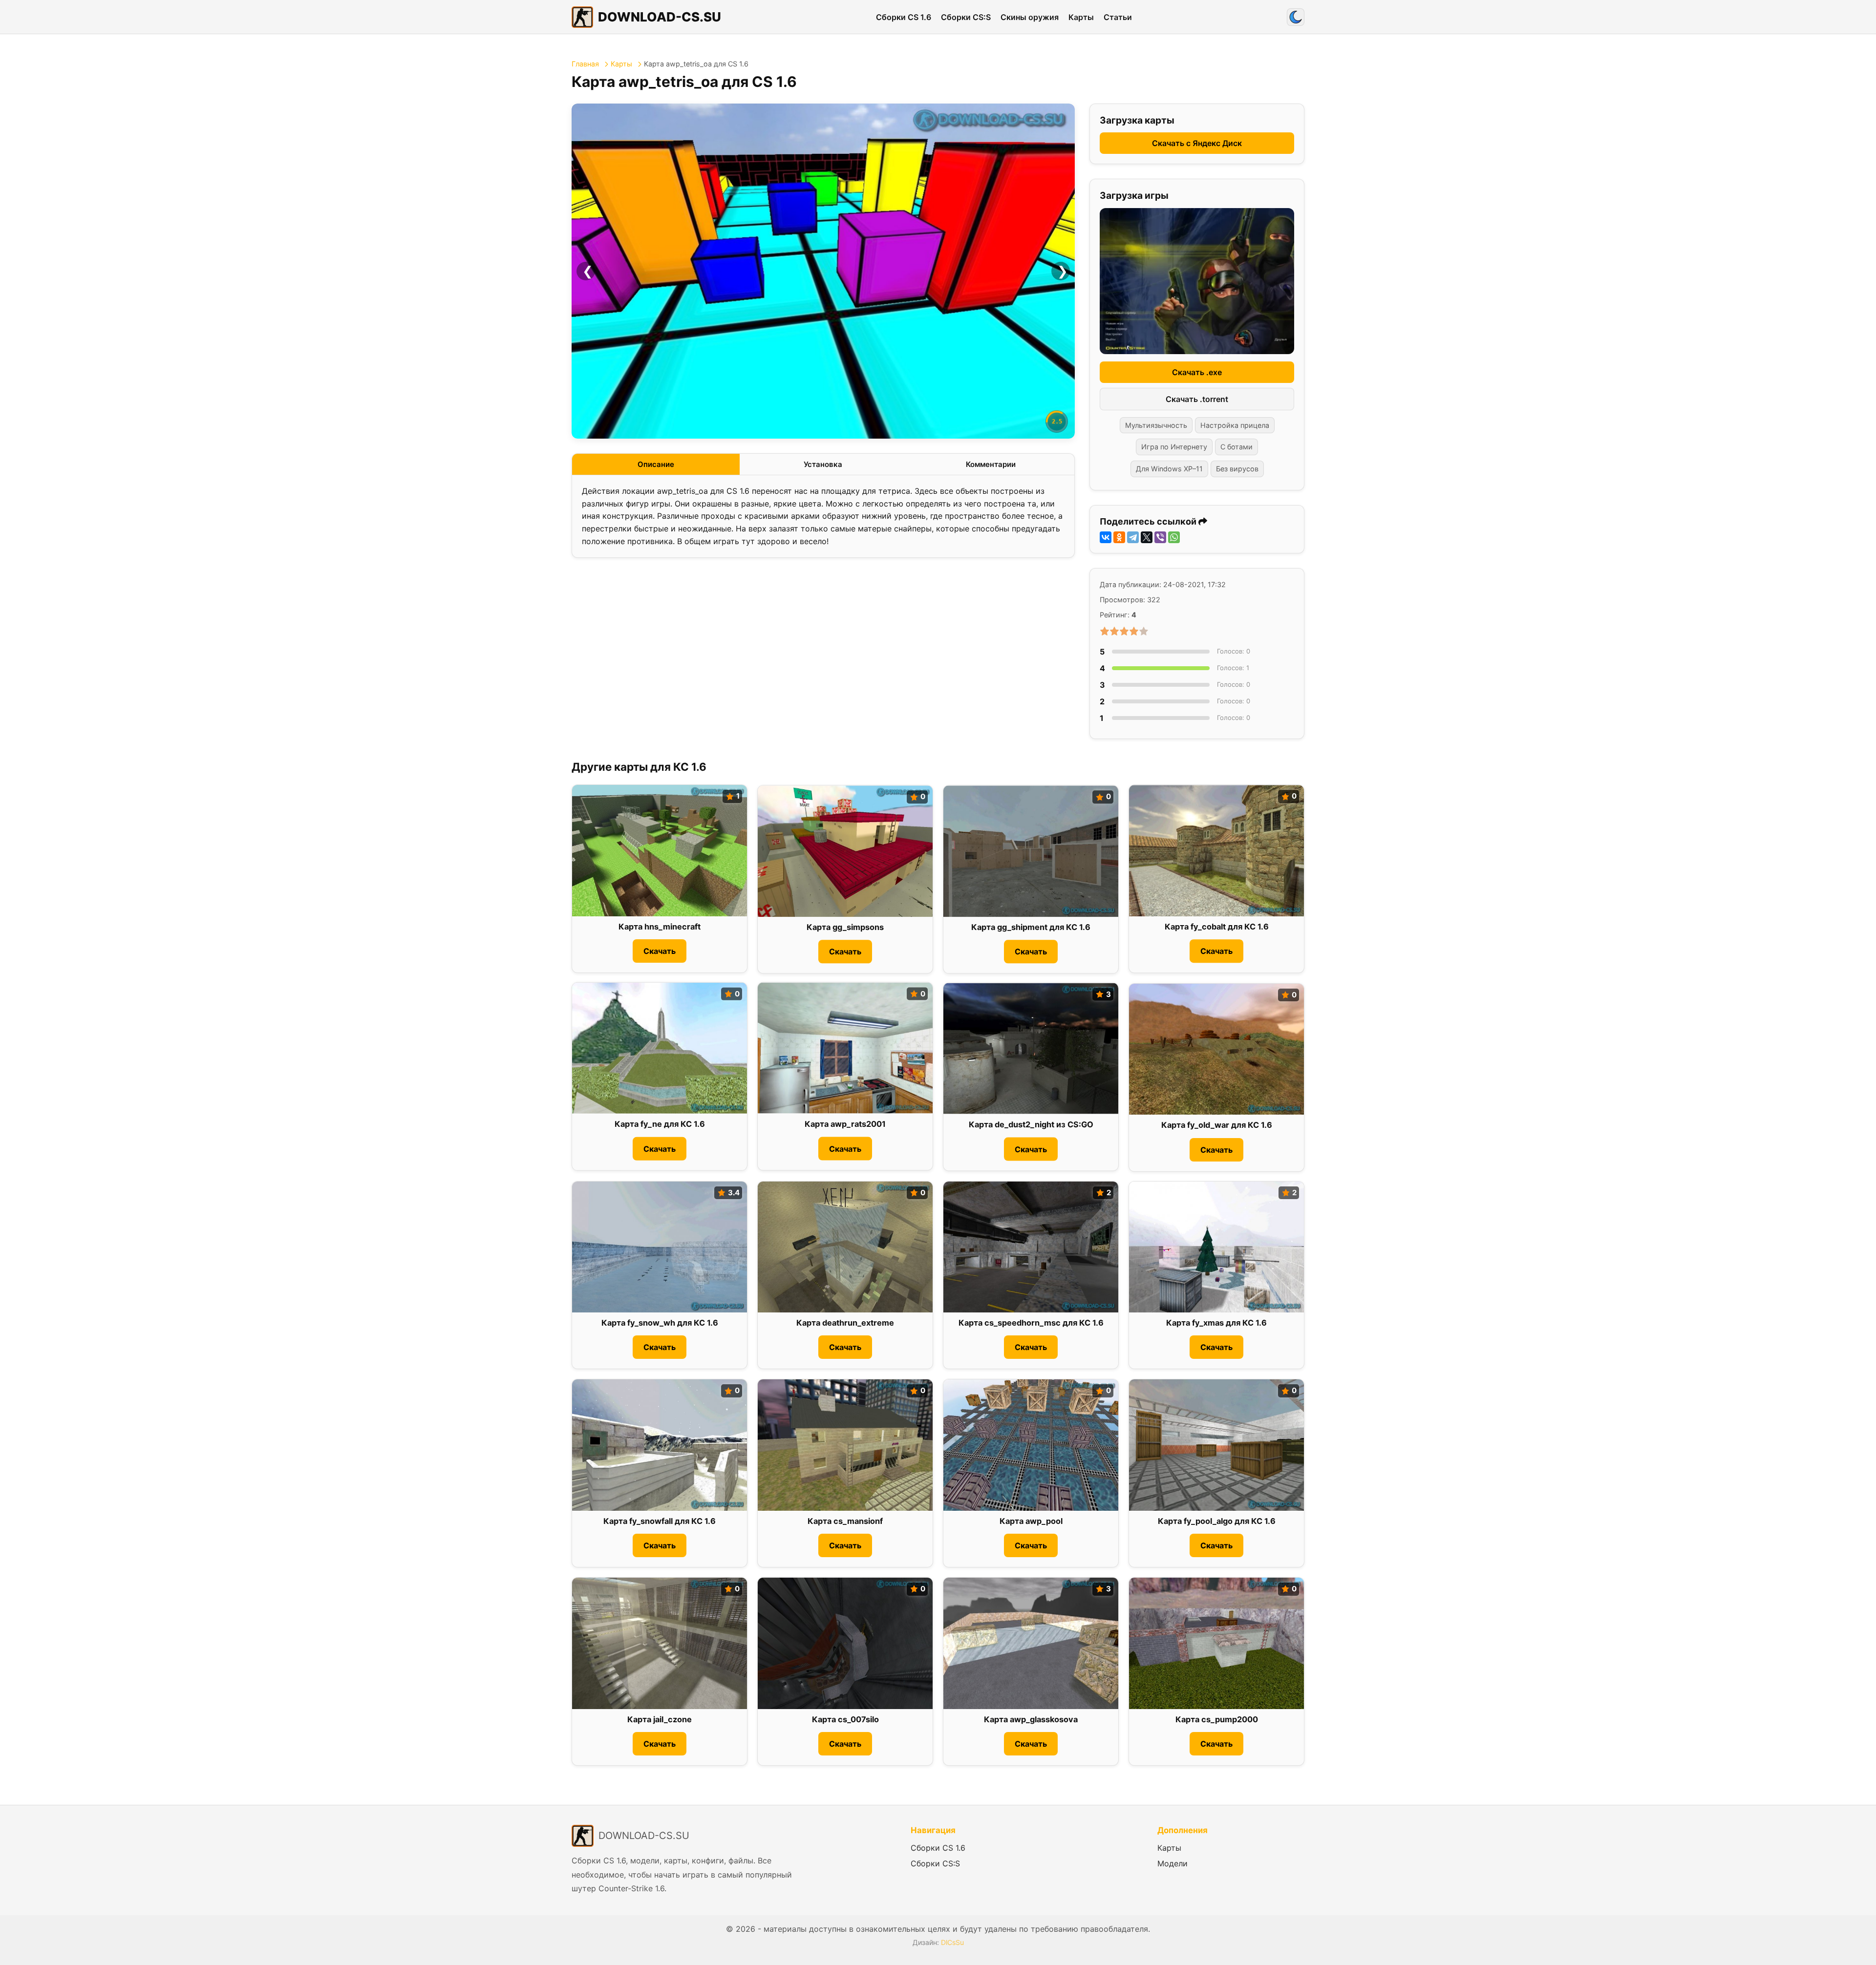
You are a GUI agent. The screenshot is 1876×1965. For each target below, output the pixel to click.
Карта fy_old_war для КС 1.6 (1217, 1125)
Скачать (660, 951)
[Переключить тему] (1296, 17)
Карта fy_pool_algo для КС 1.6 (1217, 1521)
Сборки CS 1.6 (904, 17)
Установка (823, 464)
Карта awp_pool (1031, 1521)
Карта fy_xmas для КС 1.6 (1216, 1323)
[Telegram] (1133, 537)
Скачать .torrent (1197, 399)
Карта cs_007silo (845, 1719)
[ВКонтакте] (1106, 537)
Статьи (1118, 17)
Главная (585, 64)
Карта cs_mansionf (845, 1521)
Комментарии (991, 464)
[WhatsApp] (1174, 537)
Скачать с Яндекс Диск (1197, 143)
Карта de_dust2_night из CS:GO (1031, 1124)
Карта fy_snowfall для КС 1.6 (660, 1521)
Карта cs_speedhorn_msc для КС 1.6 (1031, 1323)
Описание (656, 464)
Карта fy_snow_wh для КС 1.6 (660, 1323)
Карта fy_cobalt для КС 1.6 (1217, 927)
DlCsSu (952, 1942)
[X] (1147, 537)
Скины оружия (1030, 17)
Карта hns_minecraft (660, 927)
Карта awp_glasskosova (1031, 1719)
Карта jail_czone (660, 1719)
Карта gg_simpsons (845, 927)
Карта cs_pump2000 (1217, 1719)
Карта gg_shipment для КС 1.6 (1031, 927)
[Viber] (1160, 537)
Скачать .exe (1197, 372)
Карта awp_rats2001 (845, 1124)
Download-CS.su (660, 17)
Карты (1081, 17)
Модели (1172, 1863)
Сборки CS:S (966, 17)
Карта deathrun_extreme (845, 1323)
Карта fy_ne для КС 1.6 (660, 1124)
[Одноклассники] (1119, 537)
